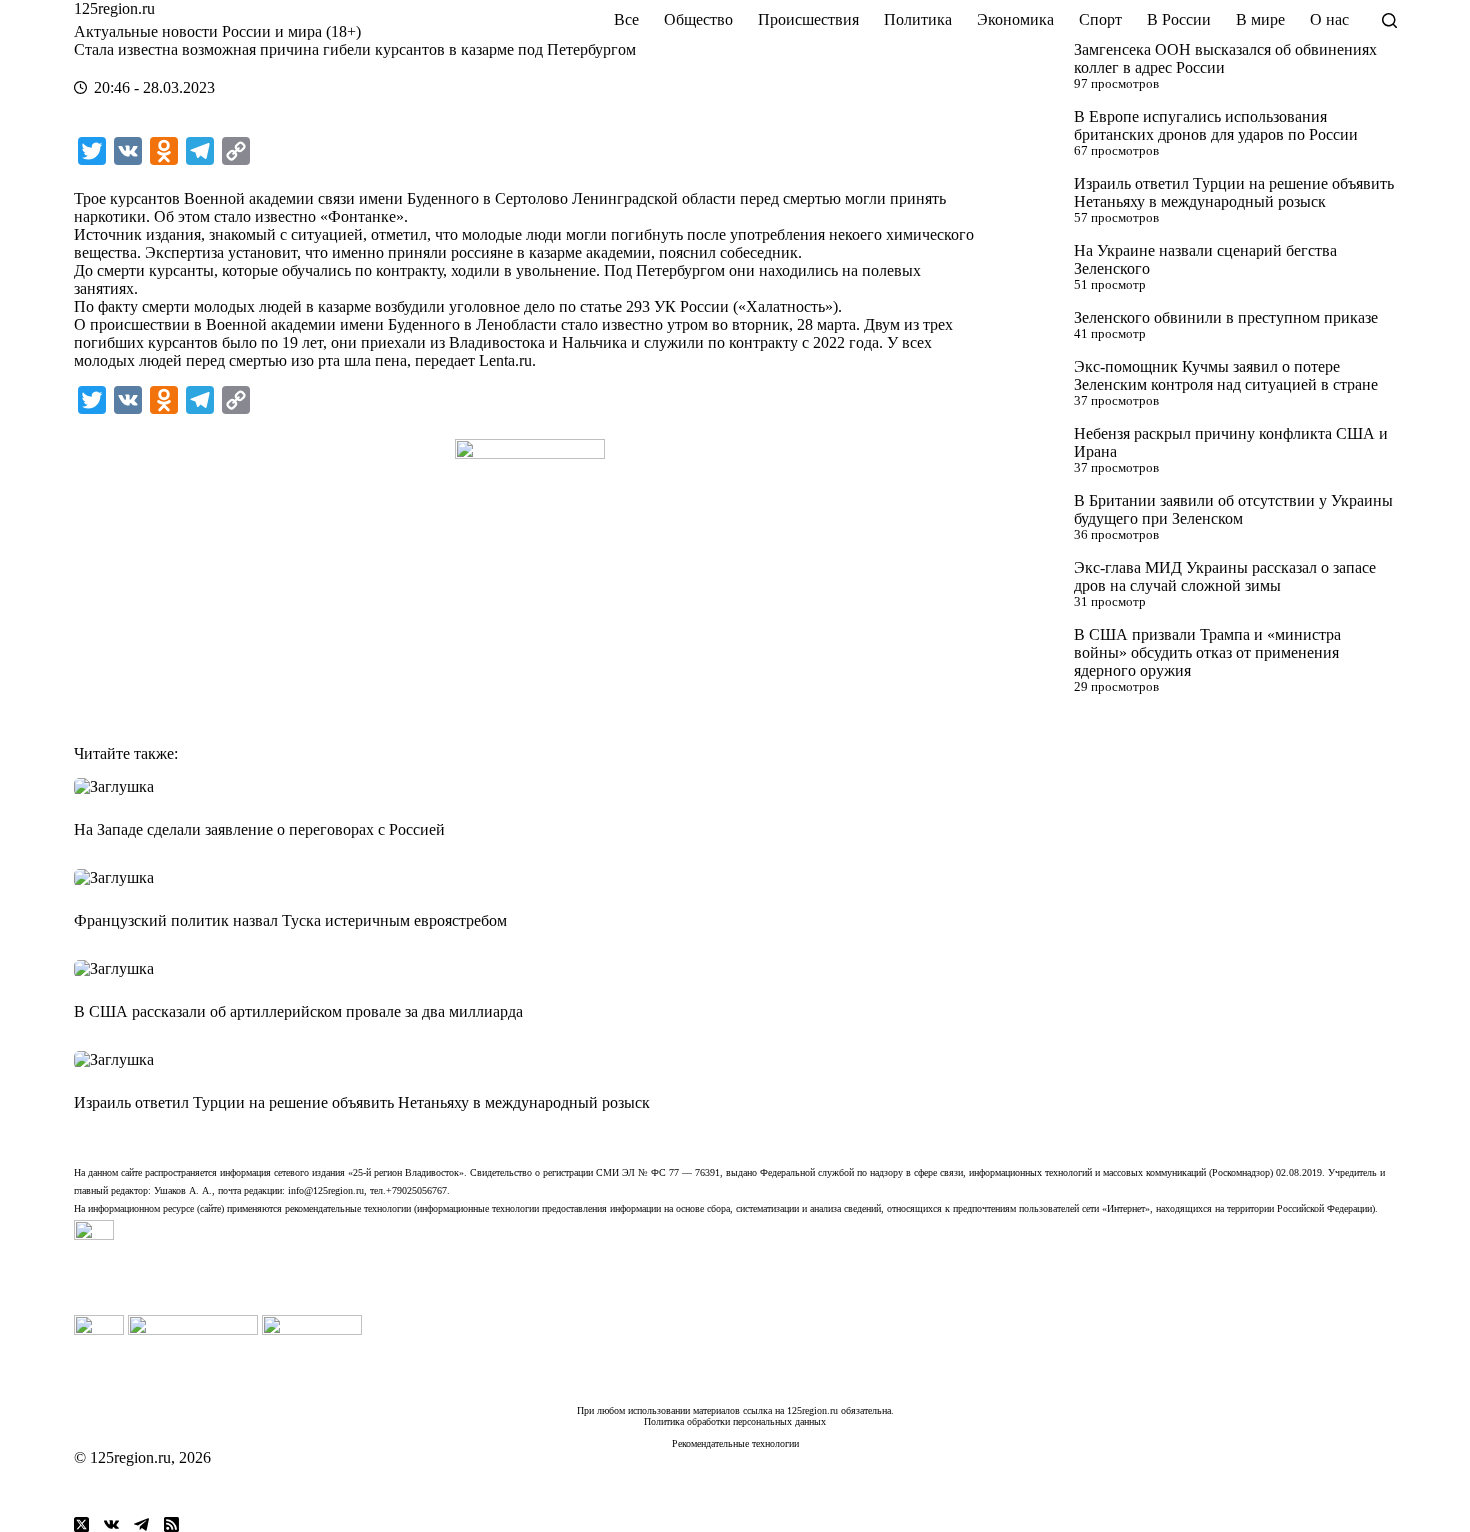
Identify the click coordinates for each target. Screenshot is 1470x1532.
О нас (1329, 19)
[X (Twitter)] (81, 1524)
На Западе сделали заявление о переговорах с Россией (259, 829)
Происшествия (808, 19)
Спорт (1100, 19)
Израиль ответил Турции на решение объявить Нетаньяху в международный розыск (1234, 192)
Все (626, 19)
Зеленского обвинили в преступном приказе (1226, 317)
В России (1179, 19)
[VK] (111, 1524)
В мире (1260, 19)
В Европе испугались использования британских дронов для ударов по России (1216, 125)
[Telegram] (141, 1524)
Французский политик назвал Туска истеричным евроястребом (290, 920)
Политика (918, 19)
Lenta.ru (505, 360)
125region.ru (114, 8)
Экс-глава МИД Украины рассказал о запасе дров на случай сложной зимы (1225, 576)
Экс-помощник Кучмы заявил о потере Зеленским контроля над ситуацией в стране (1226, 375)
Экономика (1015, 19)
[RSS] (171, 1524)
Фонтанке (362, 216)
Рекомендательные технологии (735, 1443)
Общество (698, 19)
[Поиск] (1389, 20)
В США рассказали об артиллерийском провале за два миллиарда (298, 1011)
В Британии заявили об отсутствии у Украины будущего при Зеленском (1233, 509)
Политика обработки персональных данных (735, 1421)
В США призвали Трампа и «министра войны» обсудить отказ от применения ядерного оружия (1207, 652)
